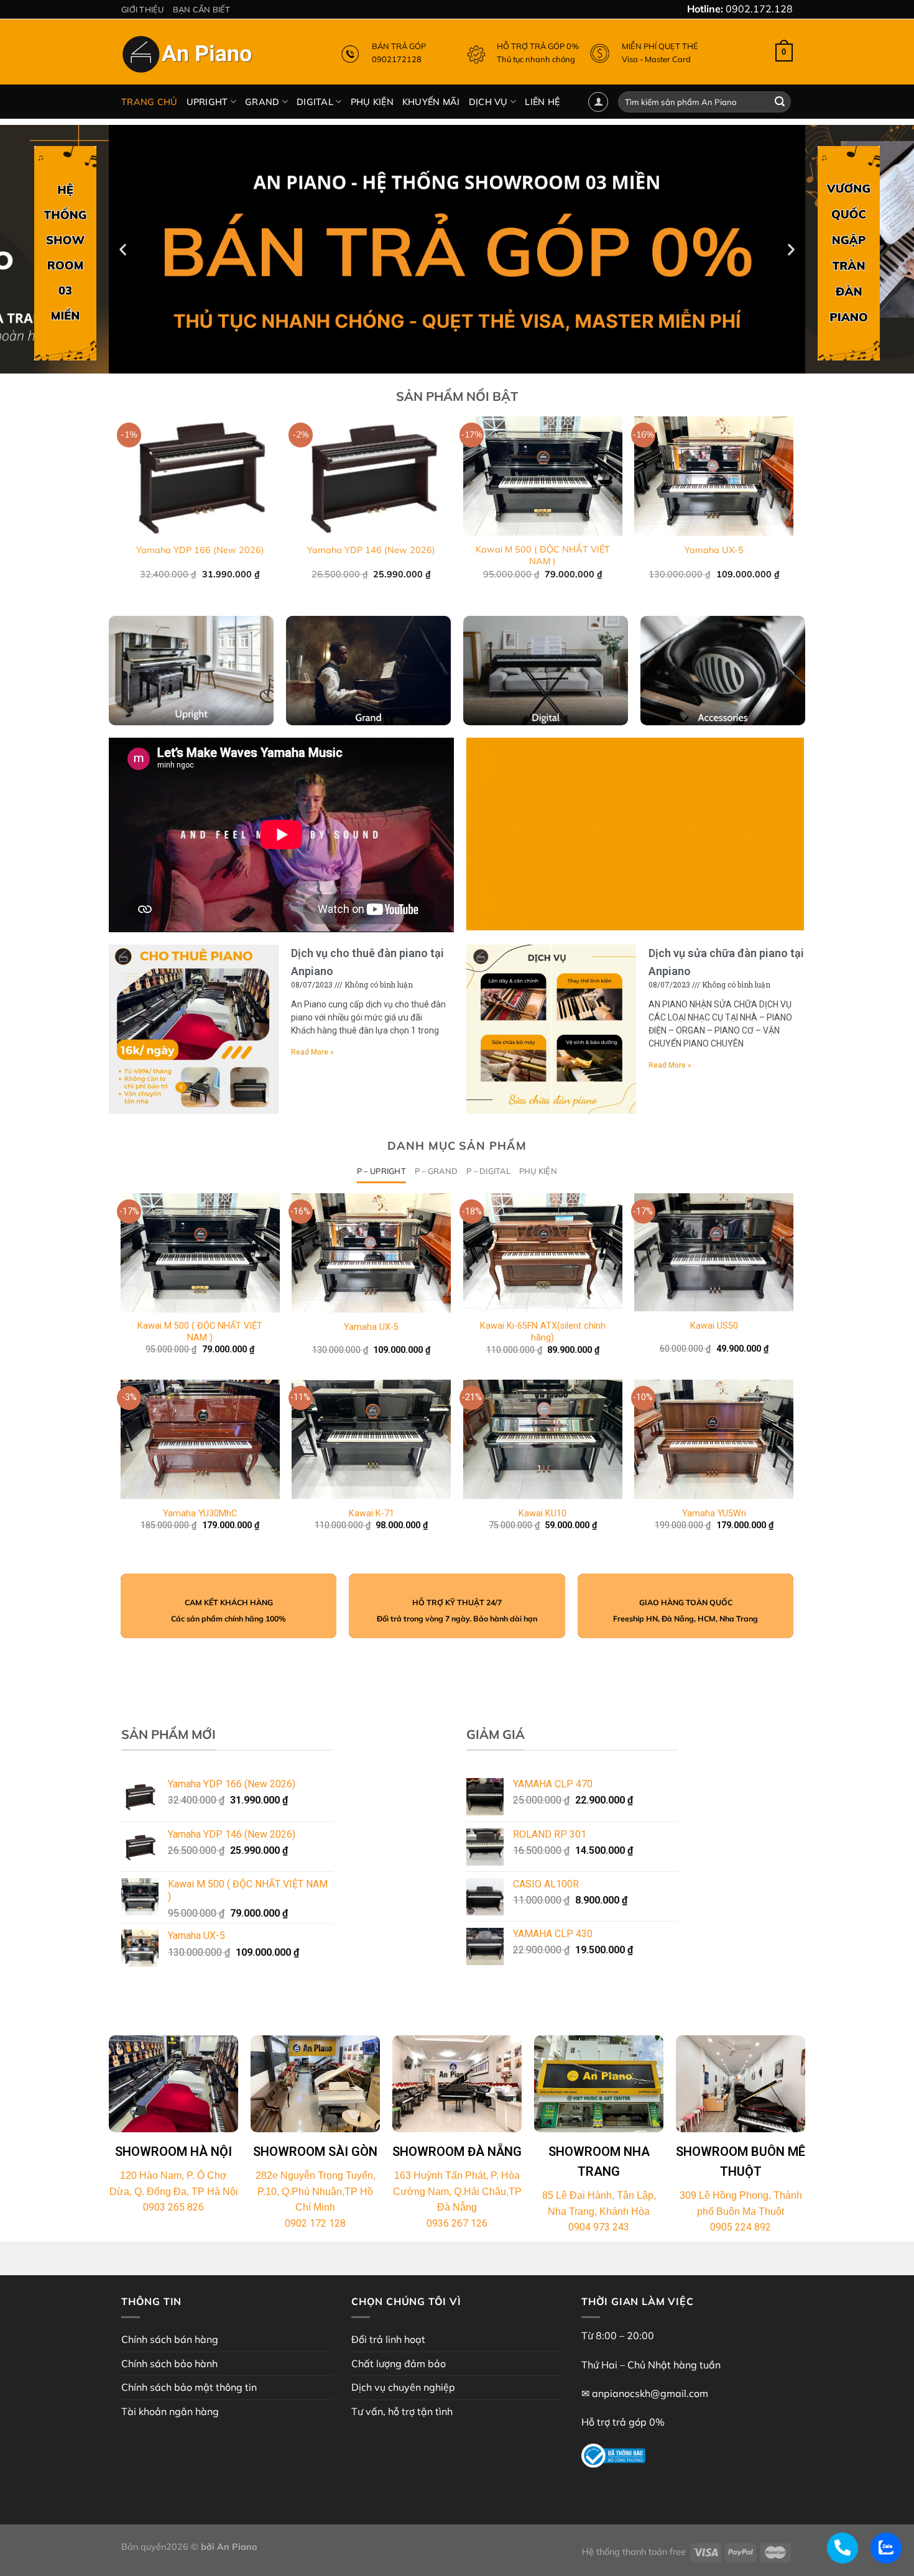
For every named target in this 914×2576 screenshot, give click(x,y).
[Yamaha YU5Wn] (714, 1439)
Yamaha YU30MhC (200, 1514)
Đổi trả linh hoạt (388, 2339)
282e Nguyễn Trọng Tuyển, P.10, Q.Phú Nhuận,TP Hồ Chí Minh (316, 2191)
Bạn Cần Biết (202, 9)
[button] (451, 364)
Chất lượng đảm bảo (399, 2363)
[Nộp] (780, 102)
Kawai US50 (714, 1326)
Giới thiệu (143, 9)
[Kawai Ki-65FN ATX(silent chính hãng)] (543, 1253)
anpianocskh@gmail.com (650, 2393)
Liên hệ (542, 102)
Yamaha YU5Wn (714, 1514)
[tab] (381, 1171)
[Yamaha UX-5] (371, 1253)
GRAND (262, 102)
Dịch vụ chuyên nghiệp (403, 2387)
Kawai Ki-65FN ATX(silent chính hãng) (543, 1332)
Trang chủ (150, 102)
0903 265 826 (173, 2207)
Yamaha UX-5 (714, 550)
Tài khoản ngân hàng (170, 2411)
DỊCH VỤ (488, 102)
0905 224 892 (741, 2227)
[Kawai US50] (714, 1252)
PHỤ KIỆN (372, 102)
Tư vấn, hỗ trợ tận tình (402, 2411)
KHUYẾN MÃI (431, 102)
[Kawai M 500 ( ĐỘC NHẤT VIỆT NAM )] (200, 1253)
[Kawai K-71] (371, 1439)
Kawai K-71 (372, 1514)
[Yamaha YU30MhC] (200, 1439)
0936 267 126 (457, 2223)
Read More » (312, 1052)
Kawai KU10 (542, 1514)
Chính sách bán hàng (170, 2339)
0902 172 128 (315, 2223)
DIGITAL (315, 102)
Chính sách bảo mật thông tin (189, 2387)
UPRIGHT (207, 102)
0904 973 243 (599, 2227)
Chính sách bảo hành (169, 2363)
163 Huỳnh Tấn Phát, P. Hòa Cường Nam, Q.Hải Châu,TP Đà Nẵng (457, 2191)
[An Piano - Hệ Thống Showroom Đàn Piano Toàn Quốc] (189, 57)
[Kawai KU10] (543, 1439)
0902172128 (397, 59)
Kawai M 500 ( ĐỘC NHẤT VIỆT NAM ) (543, 555)
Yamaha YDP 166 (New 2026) (200, 550)
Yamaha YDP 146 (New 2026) (371, 550)
